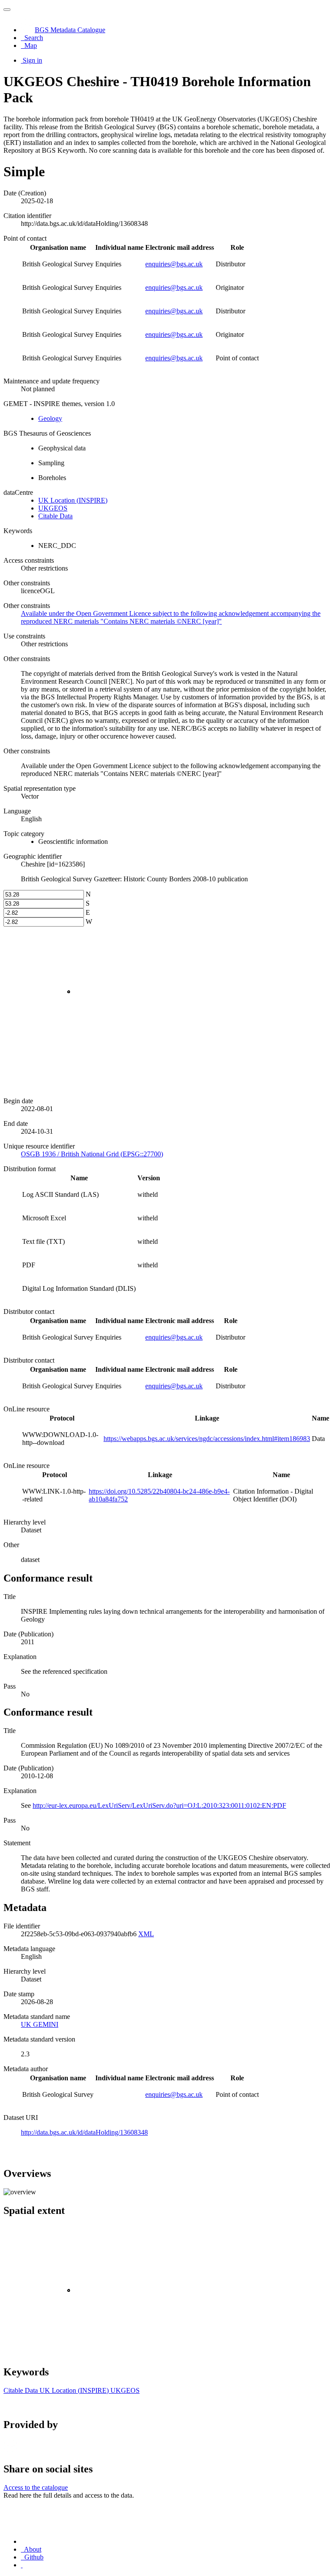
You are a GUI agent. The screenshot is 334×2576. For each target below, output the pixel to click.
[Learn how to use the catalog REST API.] (22, 2565)
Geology (50, 418)
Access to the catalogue (36, 2487)
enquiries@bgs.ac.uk (174, 264)
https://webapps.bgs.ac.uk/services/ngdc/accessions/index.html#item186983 (207, 1439)
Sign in (32, 60)
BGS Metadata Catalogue (70, 30)
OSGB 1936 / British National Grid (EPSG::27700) (92, 1154)
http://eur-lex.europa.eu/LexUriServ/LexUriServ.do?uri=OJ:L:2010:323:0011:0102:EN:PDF (159, 1805)
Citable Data (55, 516)
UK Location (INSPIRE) (73, 500)
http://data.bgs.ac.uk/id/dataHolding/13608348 (84, 2132)
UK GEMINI (40, 2024)
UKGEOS (53, 508)
